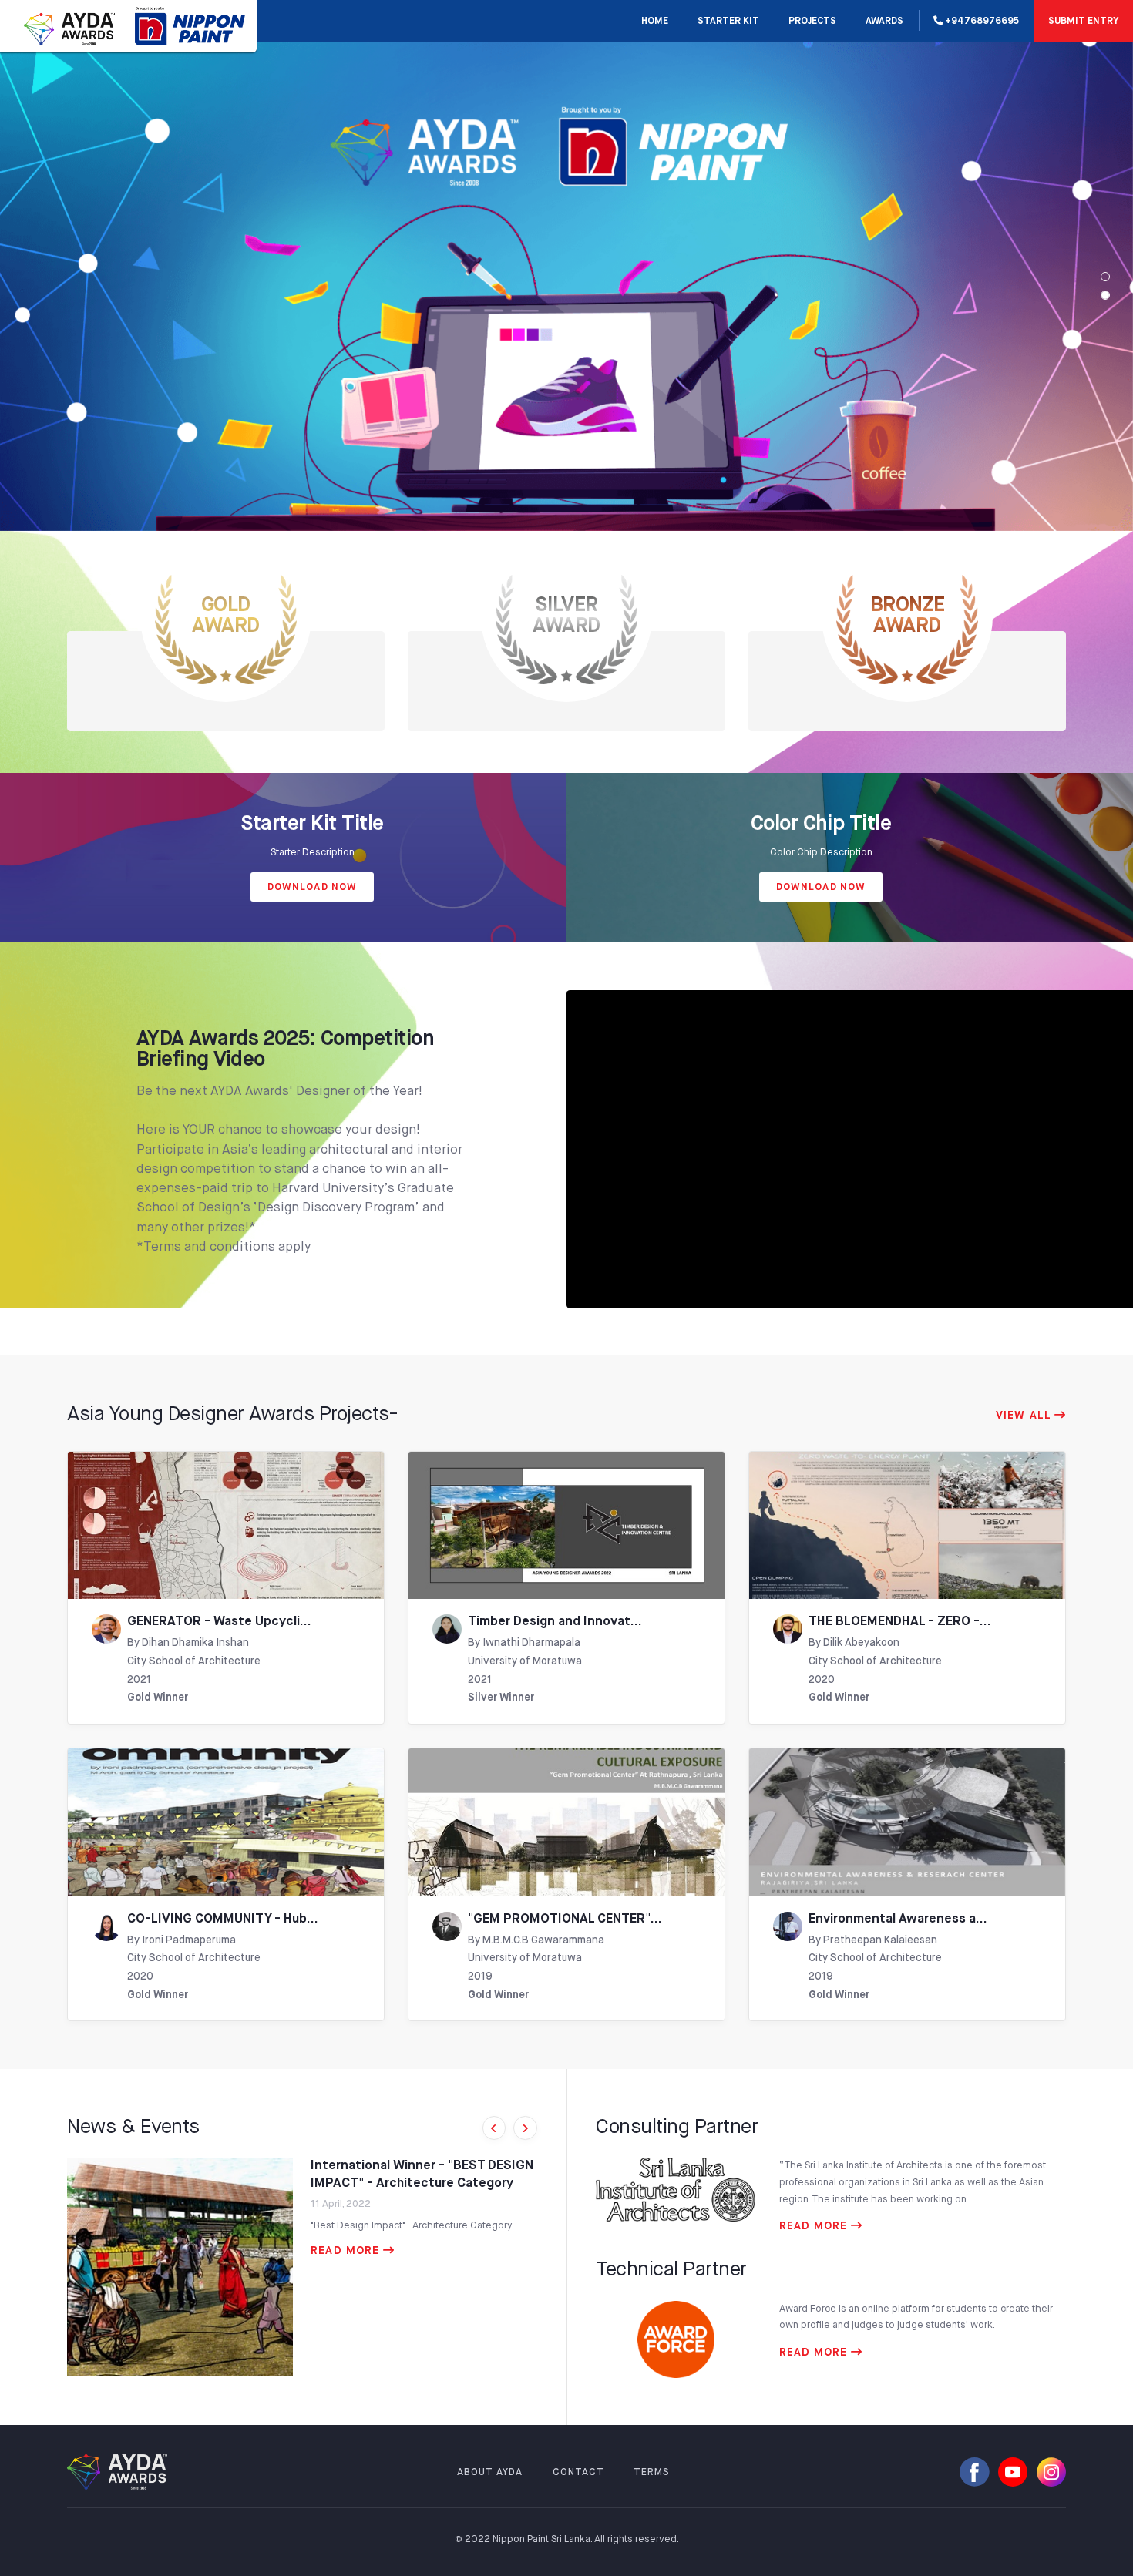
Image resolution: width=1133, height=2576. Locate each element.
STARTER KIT (728, 22)
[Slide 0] (1105, 277)
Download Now (312, 887)
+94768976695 (981, 22)
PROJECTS (812, 22)
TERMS (652, 2472)
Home (655, 22)
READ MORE (347, 2251)
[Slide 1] (1105, 295)
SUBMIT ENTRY (1083, 22)
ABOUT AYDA (490, 2472)
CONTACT (578, 2472)
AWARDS (884, 22)
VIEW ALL (1025, 1416)
